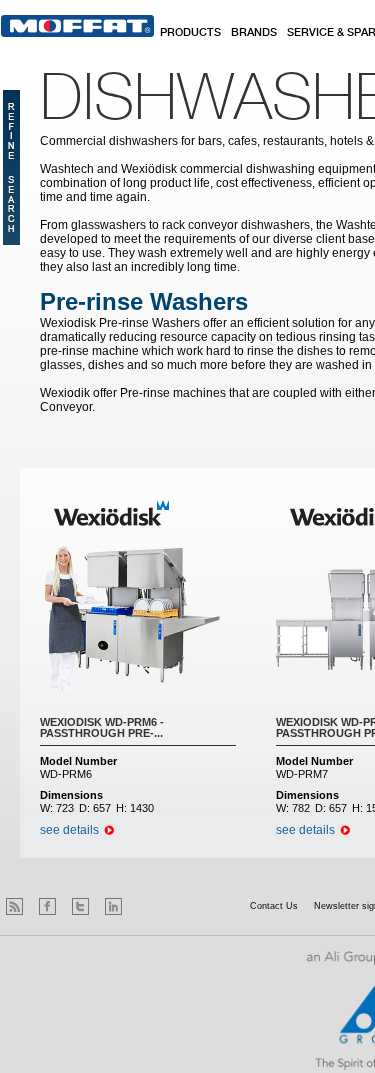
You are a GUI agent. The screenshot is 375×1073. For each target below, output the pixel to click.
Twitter (80, 906)
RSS (14, 906)
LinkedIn (113, 906)
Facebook (47, 906)
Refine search (11, 167)
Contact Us (274, 906)
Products (190, 33)
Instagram (146, 906)
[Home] (77, 26)
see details (69, 830)
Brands (254, 33)
